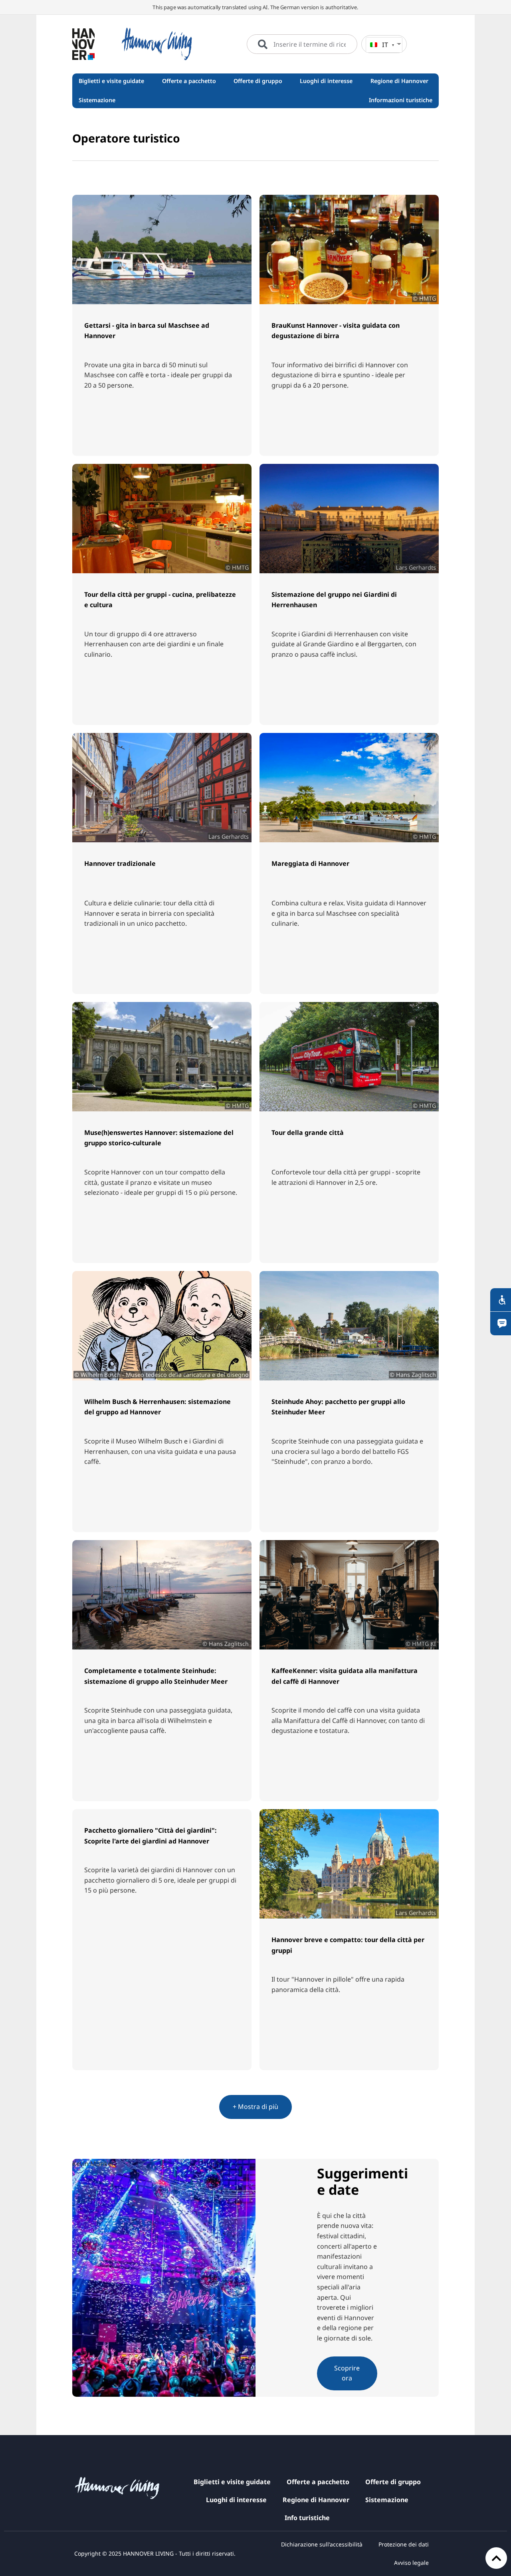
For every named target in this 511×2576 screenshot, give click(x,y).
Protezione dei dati (404, 2544)
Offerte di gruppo (393, 2482)
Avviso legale (411, 2563)
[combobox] (302, 44)
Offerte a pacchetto (318, 2482)
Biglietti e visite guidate (232, 2482)
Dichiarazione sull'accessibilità (322, 2544)
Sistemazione (387, 2500)
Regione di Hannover (316, 2500)
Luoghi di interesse (236, 2500)
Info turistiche (307, 2518)
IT (385, 45)
